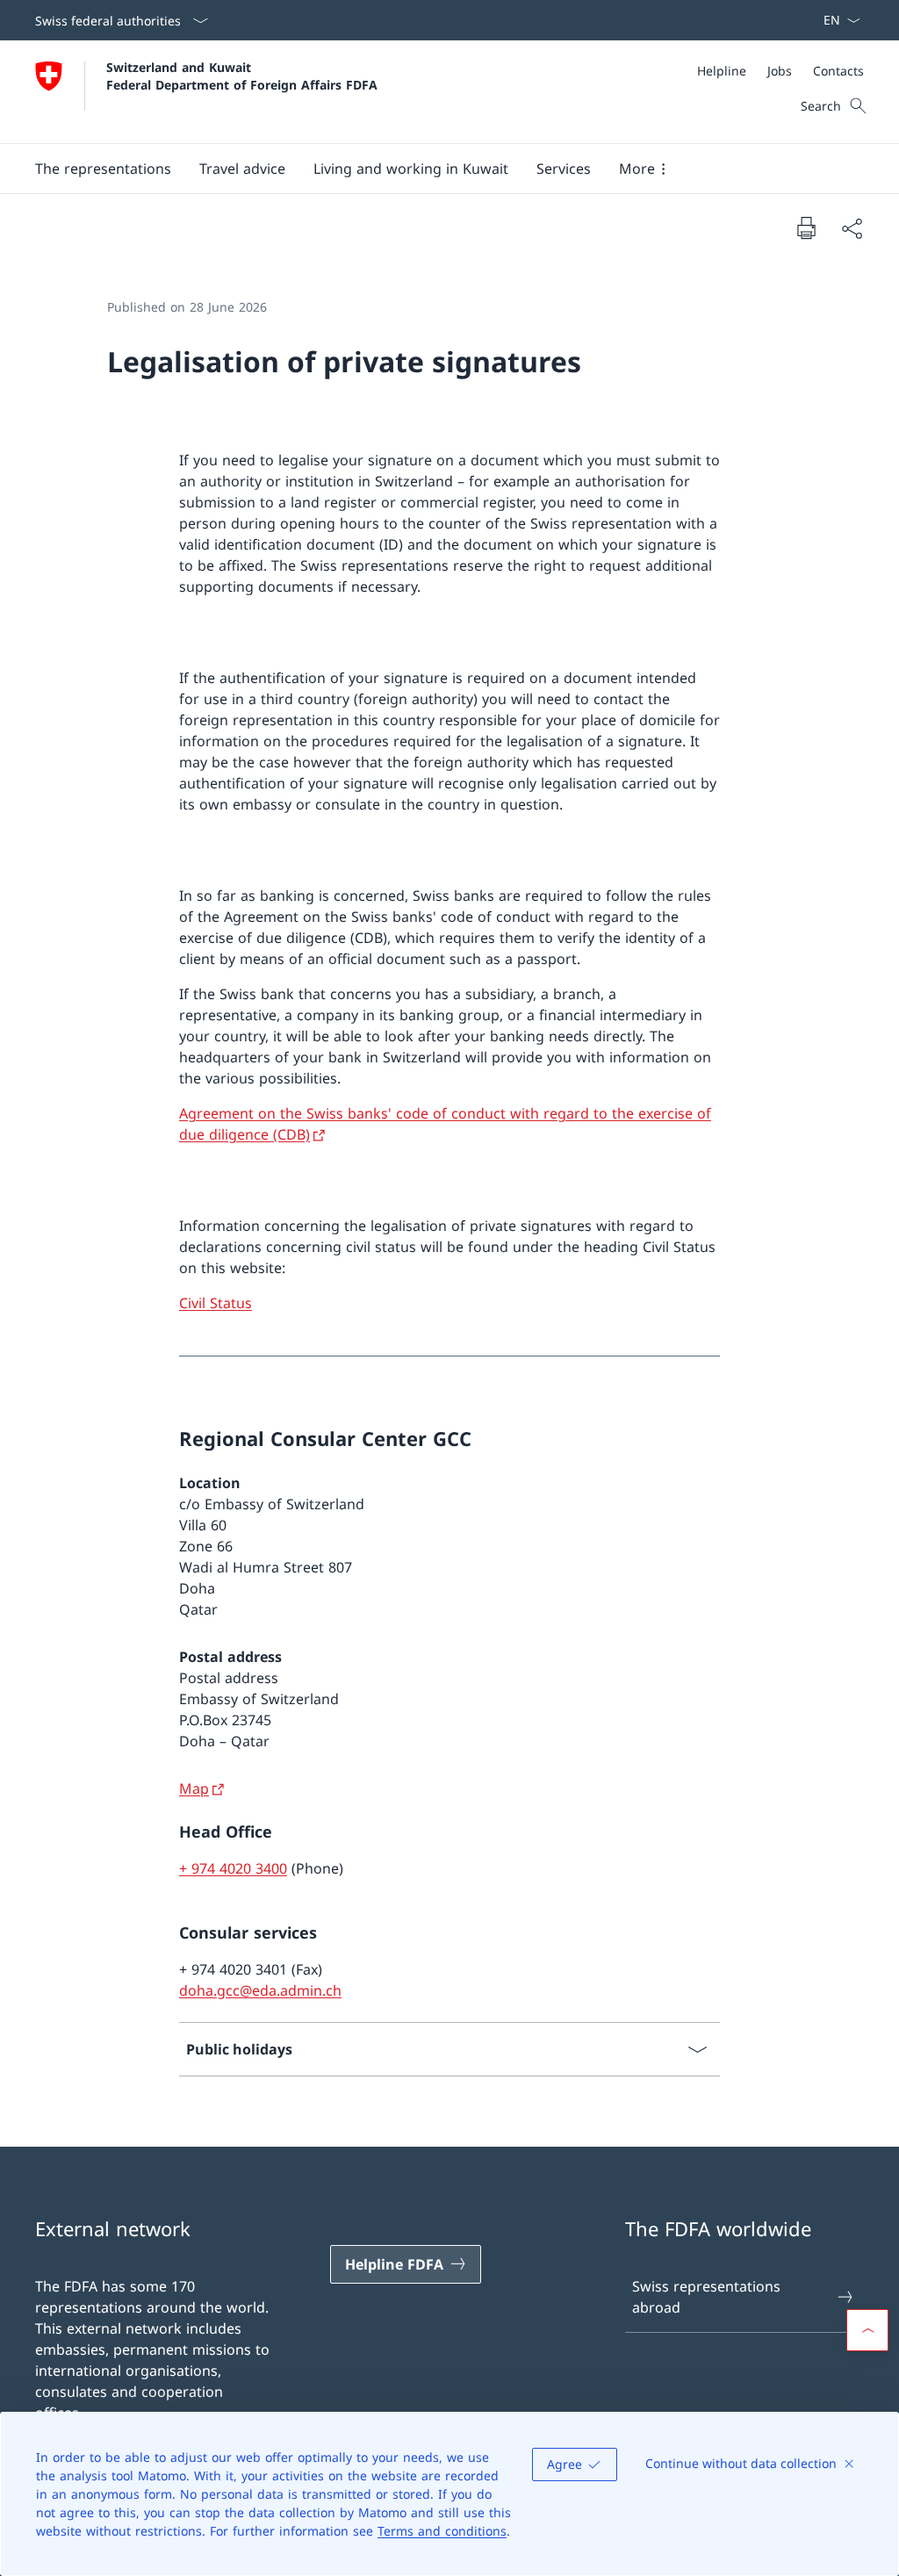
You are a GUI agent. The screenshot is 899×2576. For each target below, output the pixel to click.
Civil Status (216, 1303)
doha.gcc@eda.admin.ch (260, 1990)
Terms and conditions (442, 2531)
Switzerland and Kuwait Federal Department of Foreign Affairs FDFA (242, 76)
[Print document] (806, 227)
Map (194, 1788)
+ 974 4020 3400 (233, 1868)
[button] (103, 169)
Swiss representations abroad (706, 2297)
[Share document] (852, 228)
